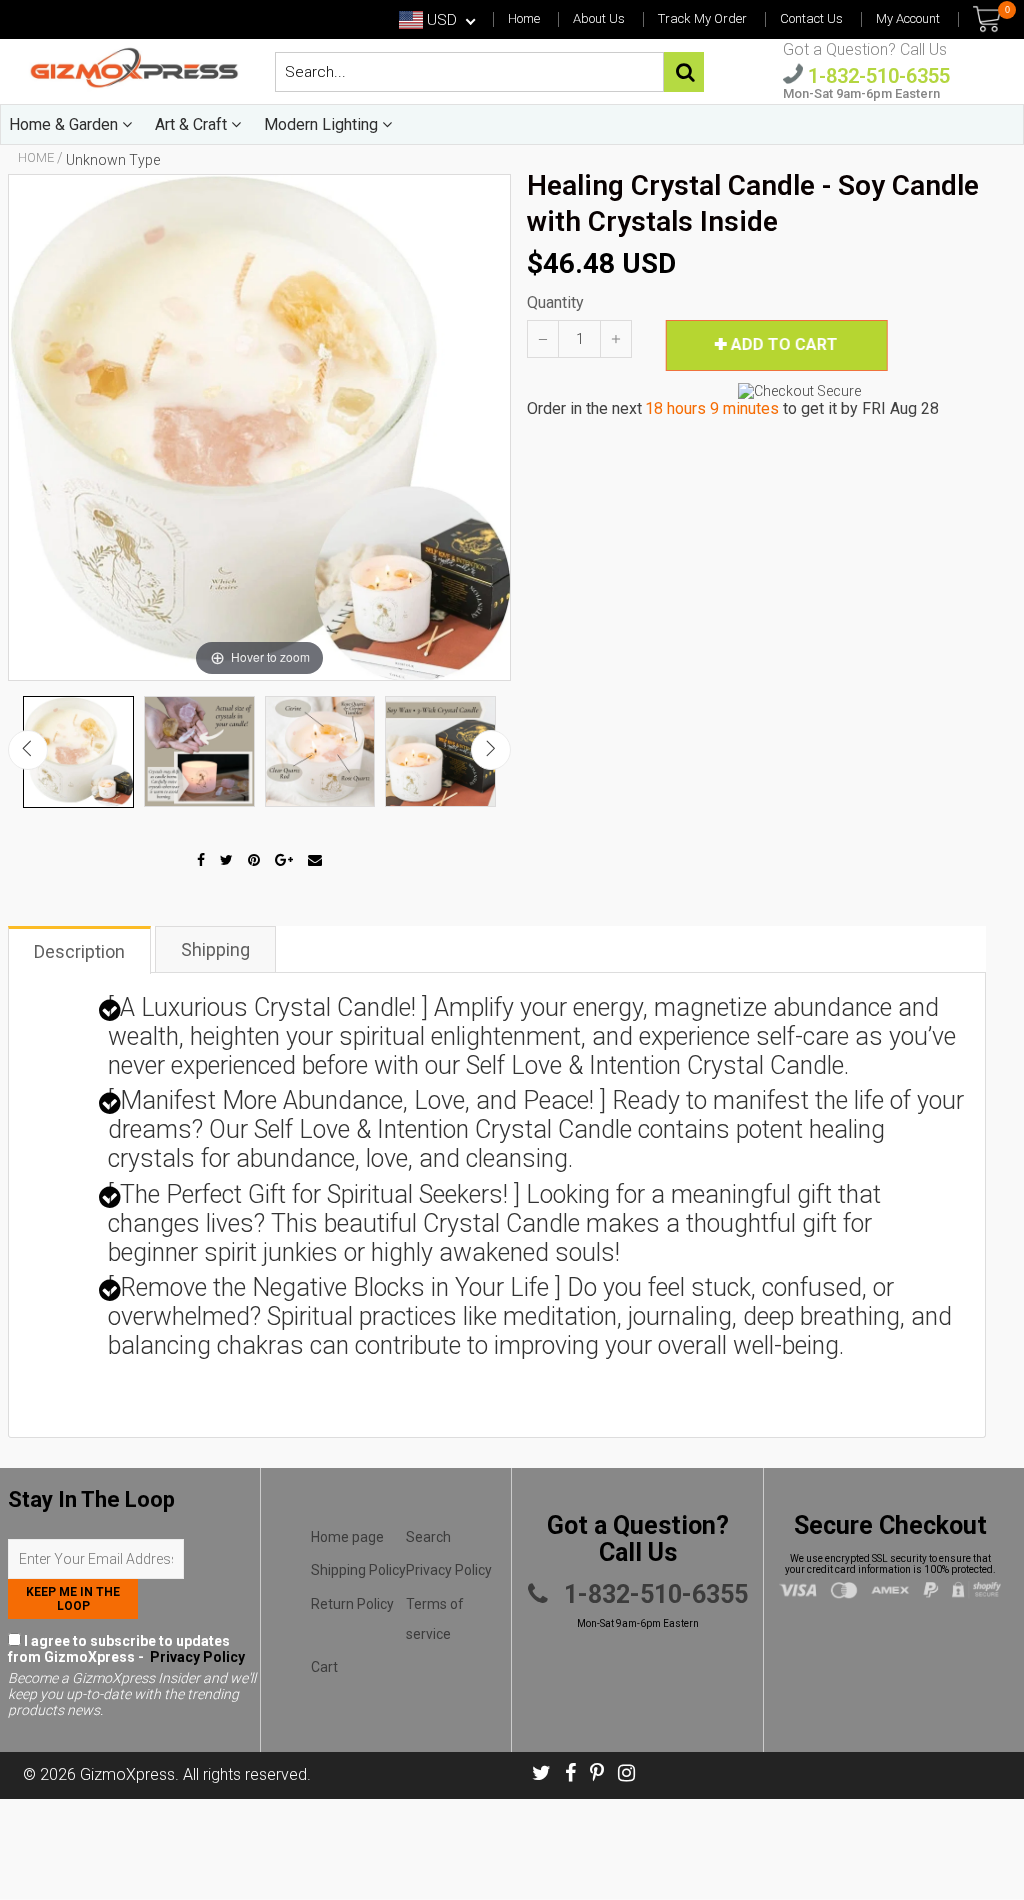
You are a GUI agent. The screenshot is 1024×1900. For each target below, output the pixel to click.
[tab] (80, 949)
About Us (599, 18)
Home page (347, 1537)
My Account (908, 18)
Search (428, 1537)
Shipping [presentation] (215, 949)
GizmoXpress (127, 1774)
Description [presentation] (79, 951)
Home (524, 18)
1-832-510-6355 (876, 75)
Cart (324, 1667)
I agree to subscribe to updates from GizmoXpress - (126, 1649)
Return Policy (352, 1604)
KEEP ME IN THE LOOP (73, 1599)
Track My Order (702, 18)
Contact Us (811, 18)
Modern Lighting (323, 124)
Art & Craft (193, 124)
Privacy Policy (196, 1657)
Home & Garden (65, 124)
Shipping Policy (358, 1570)
